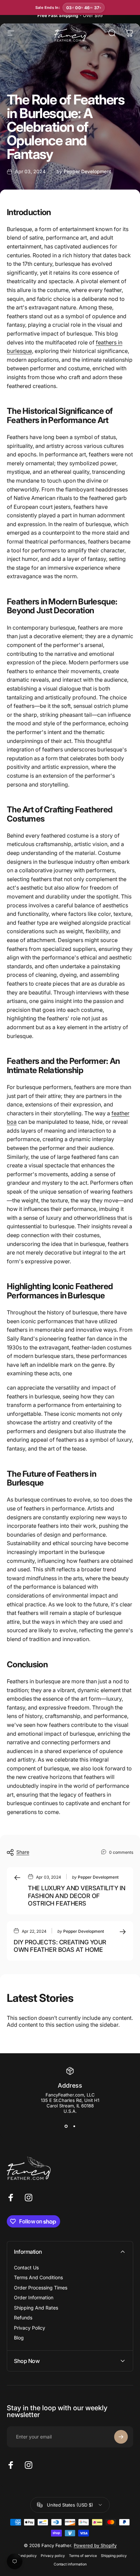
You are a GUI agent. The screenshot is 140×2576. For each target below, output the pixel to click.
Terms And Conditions (38, 2277)
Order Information (34, 2297)
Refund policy (25, 2556)
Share (23, 1852)
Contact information (70, 2564)
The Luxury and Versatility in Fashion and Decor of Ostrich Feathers (77, 1896)
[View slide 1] (66, 2126)
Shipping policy (114, 2556)
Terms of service (83, 2556)
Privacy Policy (30, 2328)
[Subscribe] (121, 2437)
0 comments (121, 1852)
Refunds (23, 2318)
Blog (19, 2338)
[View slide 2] (74, 2126)
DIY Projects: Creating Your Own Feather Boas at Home (60, 1946)
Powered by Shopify (95, 2545)
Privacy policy (53, 2556)
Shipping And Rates (36, 2308)
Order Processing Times (41, 2288)
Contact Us (26, 2267)
